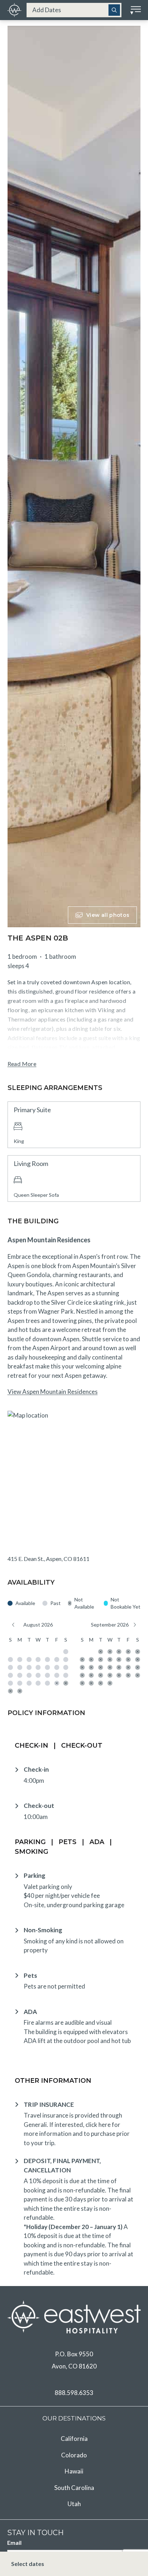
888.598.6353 (74, 2393)
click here (98, 2125)
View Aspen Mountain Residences (53, 1392)
